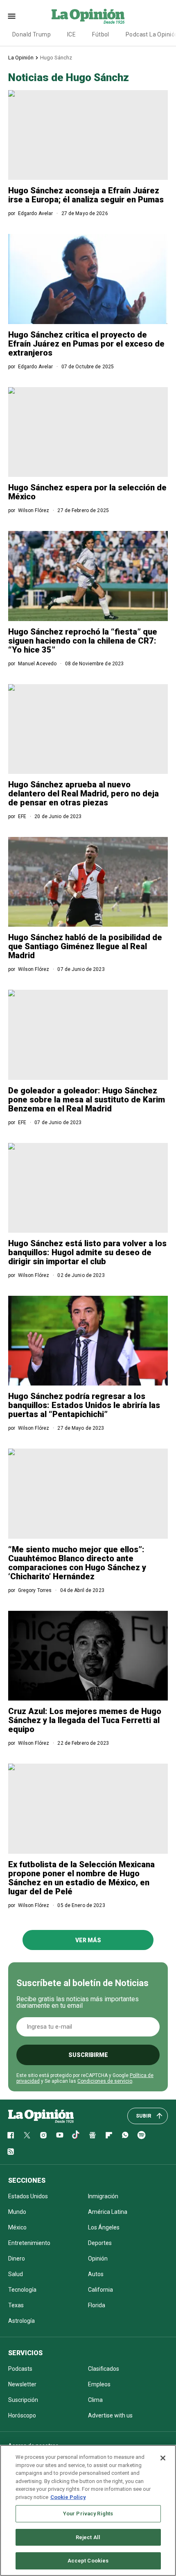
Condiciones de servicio (105, 2081)
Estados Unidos (28, 2196)
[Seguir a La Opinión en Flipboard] (109, 2135)
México (17, 2227)
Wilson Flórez (34, 510)
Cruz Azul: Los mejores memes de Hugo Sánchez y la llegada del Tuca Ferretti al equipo (85, 1720)
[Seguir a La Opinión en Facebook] (11, 2135)
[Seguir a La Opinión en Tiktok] (76, 2135)
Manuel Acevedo (37, 664)
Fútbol (101, 34)
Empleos (99, 2384)
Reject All (88, 2537)
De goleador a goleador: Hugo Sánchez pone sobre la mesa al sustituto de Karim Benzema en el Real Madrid (87, 1100)
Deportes (100, 2243)
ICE (71, 34)
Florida (97, 2305)
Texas (16, 2305)
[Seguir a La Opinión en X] (27, 2135)
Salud (16, 2274)
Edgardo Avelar (36, 213)
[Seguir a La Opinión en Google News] (93, 2135)
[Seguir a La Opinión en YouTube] (60, 2135)
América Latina (108, 2212)
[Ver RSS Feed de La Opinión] (11, 2152)
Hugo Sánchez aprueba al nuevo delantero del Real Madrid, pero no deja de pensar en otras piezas (83, 794)
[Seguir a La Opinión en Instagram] (43, 2135)
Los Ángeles (104, 2227)
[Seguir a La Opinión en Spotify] (142, 2135)
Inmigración (103, 2196)
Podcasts (20, 2369)
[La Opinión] (88, 16)
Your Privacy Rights (88, 2514)
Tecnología (22, 2290)
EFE (22, 816)
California (100, 2290)
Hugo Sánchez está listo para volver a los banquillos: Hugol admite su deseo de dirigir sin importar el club (87, 1252)
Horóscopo (22, 2415)
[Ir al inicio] (41, 2116)
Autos (96, 2274)
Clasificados (104, 2369)
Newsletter (22, 2384)
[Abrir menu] (12, 16)
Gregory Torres (35, 1590)
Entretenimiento (29, 2243)
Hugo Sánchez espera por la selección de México (87, 492)
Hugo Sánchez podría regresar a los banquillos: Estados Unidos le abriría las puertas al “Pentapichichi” (84, 1405)
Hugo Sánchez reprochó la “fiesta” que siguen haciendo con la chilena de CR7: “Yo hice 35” (83, 641)
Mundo (17, 2212)
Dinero (17, 2259)
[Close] (163, 2458)
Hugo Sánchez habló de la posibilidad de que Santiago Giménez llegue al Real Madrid (85, 946)
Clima (95, 2400)
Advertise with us (110, 2415)
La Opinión (21, 58)
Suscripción (23, 2400)
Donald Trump (32, 34)
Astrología (21, 2321)
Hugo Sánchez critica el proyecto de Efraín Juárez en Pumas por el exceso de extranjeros (86, 344)
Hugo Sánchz (56, 58)
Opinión (98, 2259)
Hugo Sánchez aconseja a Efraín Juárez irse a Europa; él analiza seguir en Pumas (86, 195)
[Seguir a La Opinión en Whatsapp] (125, 2135)
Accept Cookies (88, 2561)
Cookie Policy (68, 2497)
